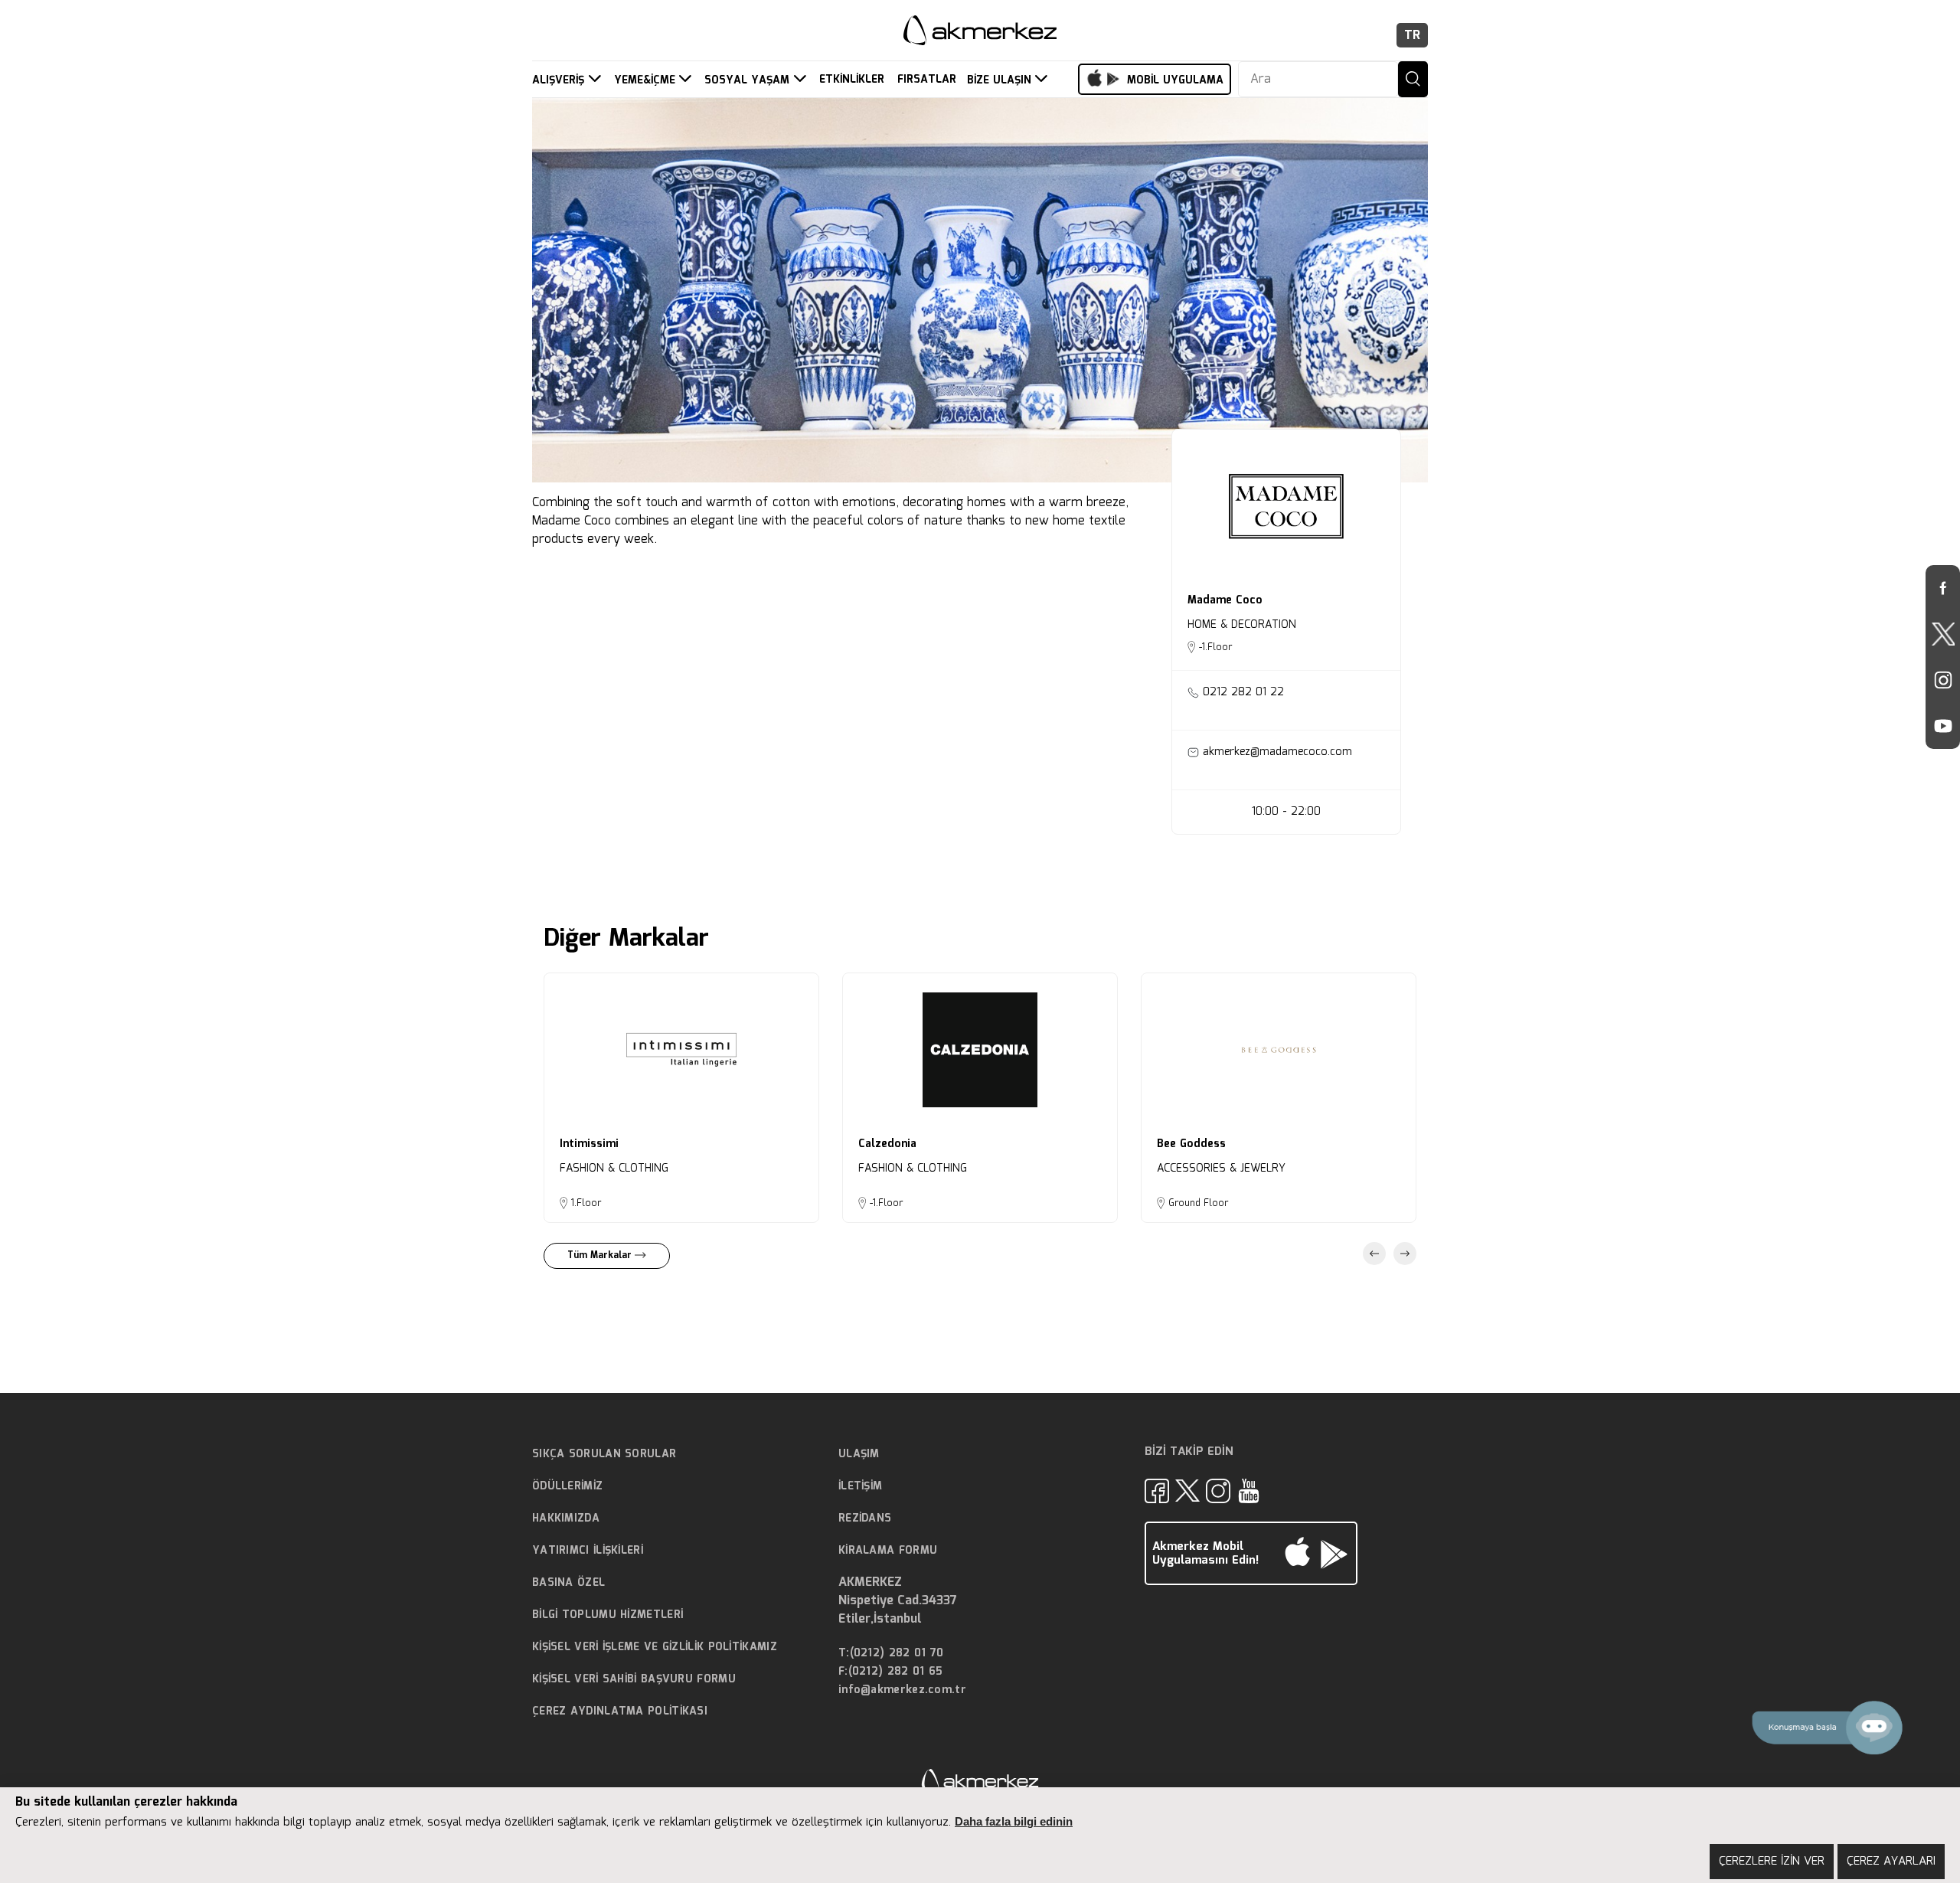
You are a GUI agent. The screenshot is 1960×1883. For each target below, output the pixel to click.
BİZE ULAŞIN (1001, 80)
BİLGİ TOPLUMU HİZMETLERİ (608, 1615)
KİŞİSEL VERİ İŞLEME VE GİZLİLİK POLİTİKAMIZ (655, 1647)
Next (1405, 1254)
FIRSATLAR (927, 80)
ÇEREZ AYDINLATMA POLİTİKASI (620, 1711)
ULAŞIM (859, 1454)
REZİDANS (865, 1518)
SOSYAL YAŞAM (749, 80)
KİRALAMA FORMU (888, 1551)
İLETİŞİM (860, 1486)
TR (1412, 36)
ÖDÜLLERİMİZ (567, 1486)
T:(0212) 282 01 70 (891, 1654)
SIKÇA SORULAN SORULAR (604, 1454)
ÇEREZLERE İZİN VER (1772, 1862)
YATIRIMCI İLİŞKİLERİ (588, 1551)
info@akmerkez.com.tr (902, 1690)
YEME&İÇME (647, 80)
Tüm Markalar (601, 1255)
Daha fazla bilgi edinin (1014, 1821)
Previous (1374, 1254)
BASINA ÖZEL (568, 1583)
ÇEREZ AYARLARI (1891, 1862)
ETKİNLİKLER (852, 80)
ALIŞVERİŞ (560, 80)
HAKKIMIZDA (566, 1518)
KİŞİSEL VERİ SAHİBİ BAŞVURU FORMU (634, 1679)
